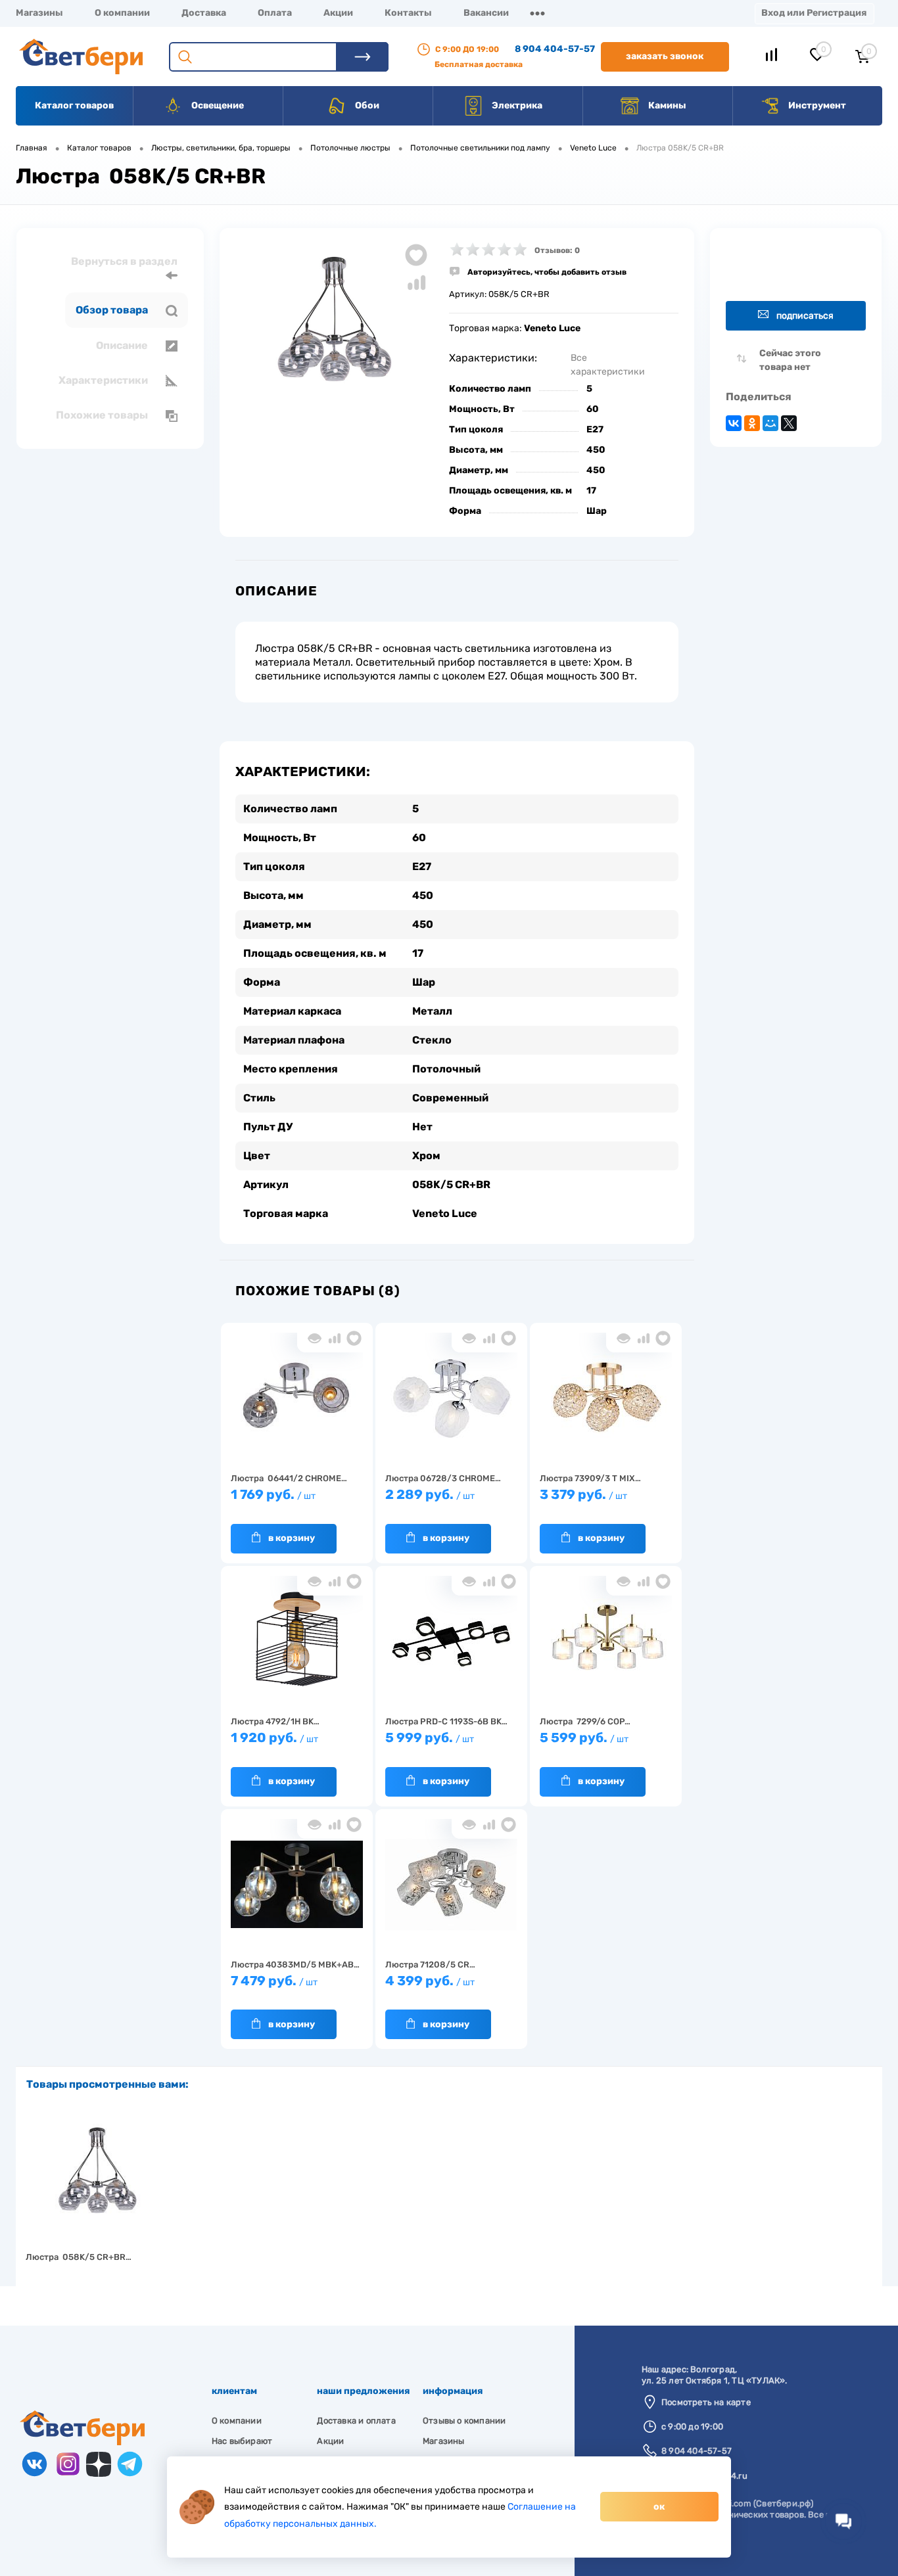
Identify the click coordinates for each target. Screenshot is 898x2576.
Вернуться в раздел (124, 261)
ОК (659, 2507)
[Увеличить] (334, 330)
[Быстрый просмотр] (315, 1338)
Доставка (204, 13)
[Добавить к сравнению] (416, 283)
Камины (666, 105)
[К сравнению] (334, 1338)
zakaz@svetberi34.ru (704, 2476)
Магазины (39, 13)
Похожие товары (103, 415)
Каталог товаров (74, 105)
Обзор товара (113, 310)
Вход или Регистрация (814, 13)
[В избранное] (354, 1338)
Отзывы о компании (464, 2421)
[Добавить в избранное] (416, 255)
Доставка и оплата (356, 2421)
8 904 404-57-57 (555, 49)
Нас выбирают (242, 2441)
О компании (122, 13)
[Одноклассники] (752, 423)
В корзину (292, 1538)
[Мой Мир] (770, 423)
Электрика (516, 105)
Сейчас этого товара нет (790, 360)
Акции (338, 13)
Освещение (217, 105)
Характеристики (104, 380)
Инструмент (816, 105)
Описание (123, 345)
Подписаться (805, 316)
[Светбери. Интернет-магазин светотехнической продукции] (82, 2442)
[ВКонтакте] (734, 423)
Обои (366, 105)
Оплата (275, 13)
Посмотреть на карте (706, 2402)
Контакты (408, 13)
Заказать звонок (665, 56)
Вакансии (486, 13)
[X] (789, 423)
